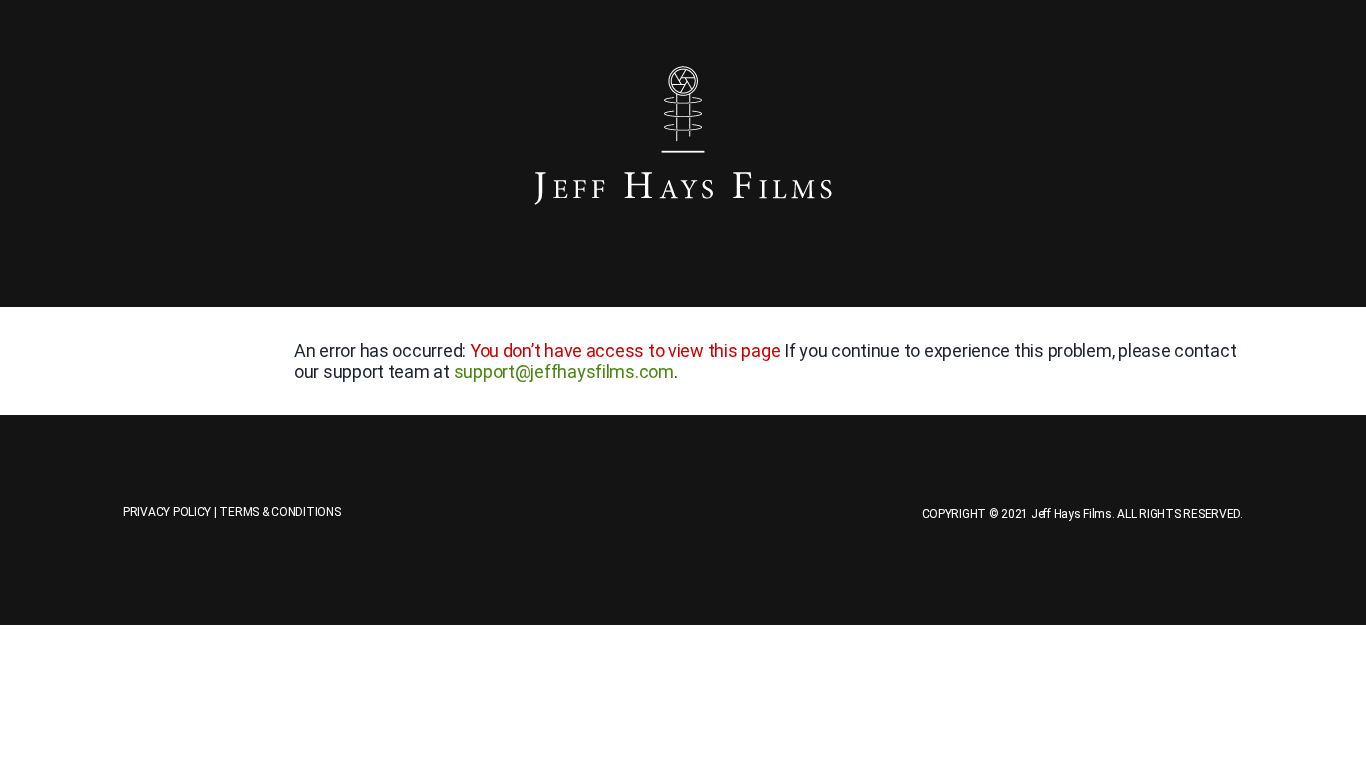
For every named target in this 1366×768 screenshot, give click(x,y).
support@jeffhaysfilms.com (564, 371)
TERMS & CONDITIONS (279, 512)
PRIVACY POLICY (167, 512)
